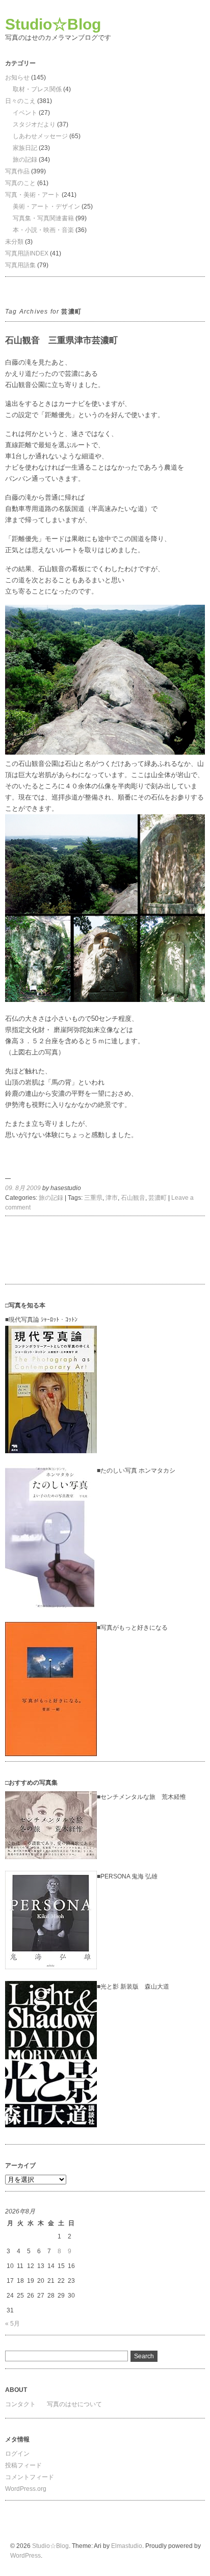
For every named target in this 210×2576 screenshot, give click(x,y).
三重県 (93, 1198)
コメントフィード (30, 2477)
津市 (112, 1198)
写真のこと (20, 183)
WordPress (25, 2556)
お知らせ (17, 78)
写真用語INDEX (27, 253)
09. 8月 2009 (23, 1188)
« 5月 (12, 2324)
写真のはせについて (74, 2404)
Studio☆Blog (53, 24)
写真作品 (17, 171)
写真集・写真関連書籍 (43, 218)
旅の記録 (25, 160)
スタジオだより (34, 124)
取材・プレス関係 (37, 89)
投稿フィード (23, 2465)
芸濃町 (157, 1198)
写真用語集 (20, 265)
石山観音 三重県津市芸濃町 (61, 340)
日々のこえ (20, 101)
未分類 (14, 242)
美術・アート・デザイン (46, 207)
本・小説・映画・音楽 (43, 230)
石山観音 (133, 1198)
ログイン (17, 2454)
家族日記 (25, 148)
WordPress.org (26, 2489)
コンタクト (20, 2404)
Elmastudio (127, 2546)
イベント (25, 113)
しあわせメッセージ (40, 136)
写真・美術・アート (33, 195)
